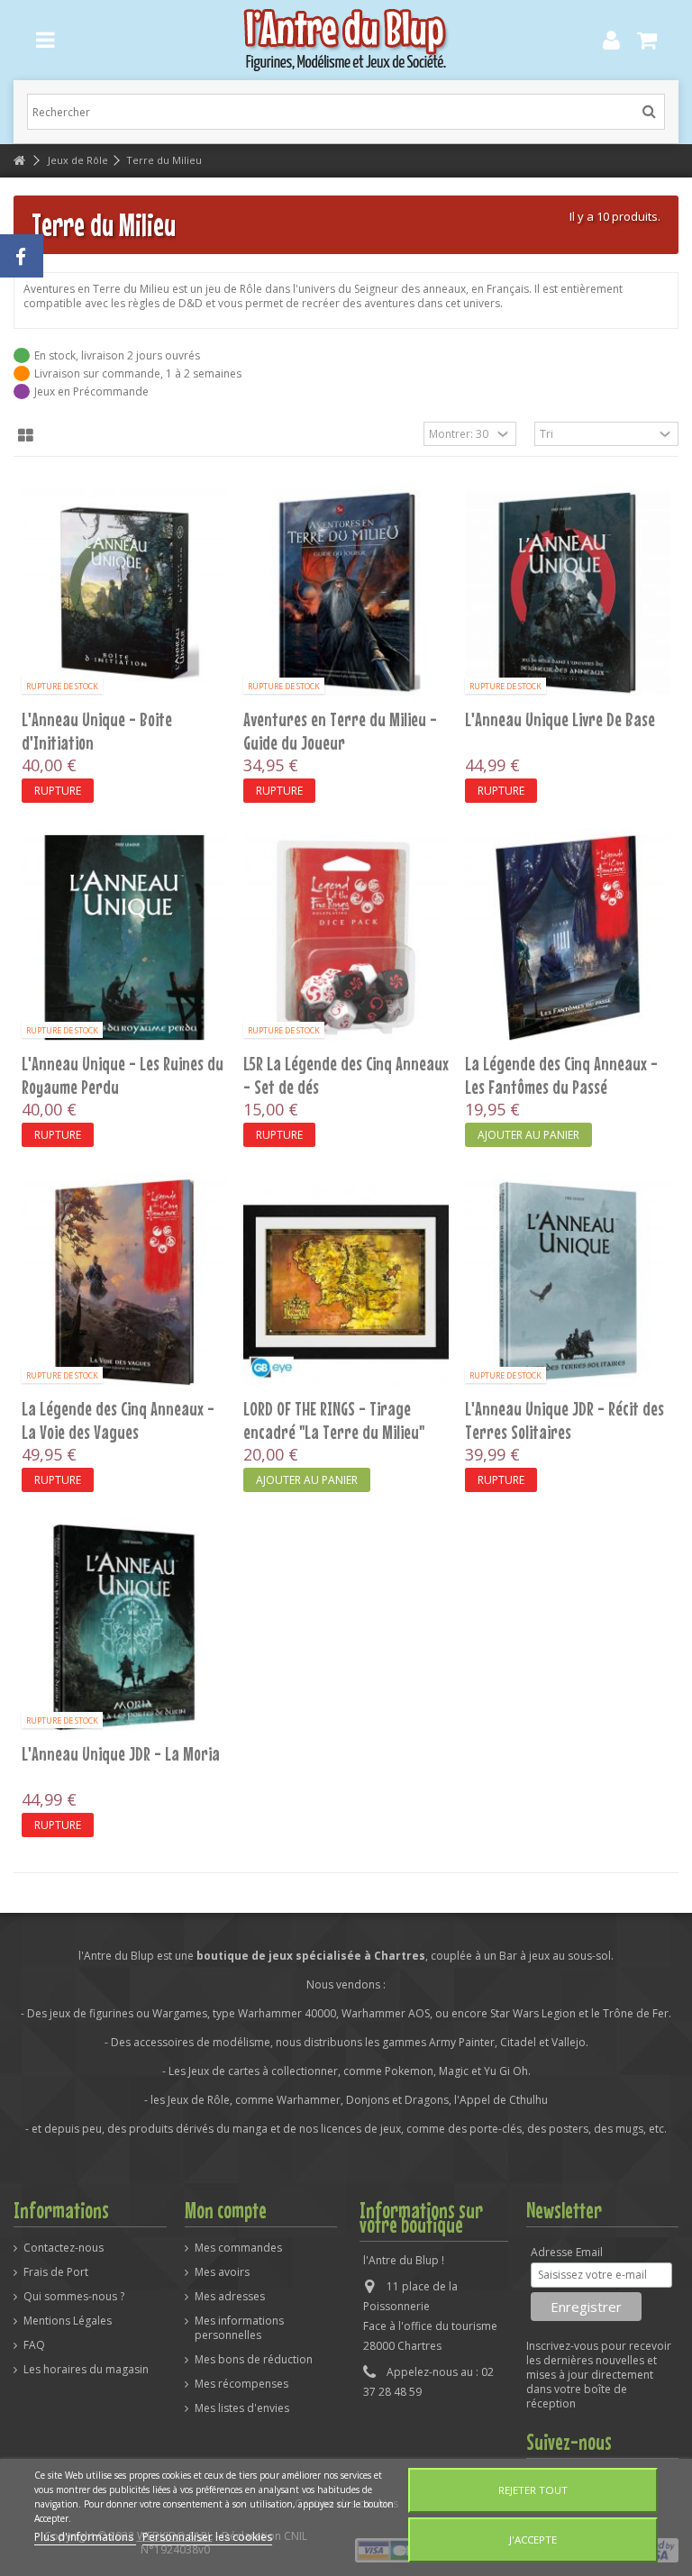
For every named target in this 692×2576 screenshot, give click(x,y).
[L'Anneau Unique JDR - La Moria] (124, 1627)
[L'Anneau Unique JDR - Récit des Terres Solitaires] (568, 1282)
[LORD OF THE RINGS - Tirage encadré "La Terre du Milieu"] (346, 1282)
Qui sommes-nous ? (74, 2297)
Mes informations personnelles (239, 2328)
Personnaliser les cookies (207, 2537)
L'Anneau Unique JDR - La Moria (121, 1753)
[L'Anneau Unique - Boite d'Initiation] (124, 593)
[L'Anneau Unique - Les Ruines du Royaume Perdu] (124, 938)
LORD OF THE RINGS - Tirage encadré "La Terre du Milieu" (334, 1420)
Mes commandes (238, 2248)
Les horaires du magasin (86, 2370)
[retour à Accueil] (19, 161)
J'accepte (533, 2540)
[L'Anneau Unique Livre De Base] (568, 593)
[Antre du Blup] (346, 40)
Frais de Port (56, 2272)
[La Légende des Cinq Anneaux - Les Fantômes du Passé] (568, 938)
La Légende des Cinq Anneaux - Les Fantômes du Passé (561, 1075)
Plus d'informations (85, 2537)
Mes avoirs (222, 2272)
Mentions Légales (68, 2321)
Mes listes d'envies (242, 2408)
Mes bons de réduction (254, 2360)
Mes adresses (230, 2297)
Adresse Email (567, 2253)
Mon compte (226, 2210)
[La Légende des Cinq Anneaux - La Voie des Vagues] (124, 1282)
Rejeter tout (533, 2490)
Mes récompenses (241, 2384)
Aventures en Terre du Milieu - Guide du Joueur (340, 731)
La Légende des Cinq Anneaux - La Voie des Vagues (118, 1420)
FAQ (34, 2345)
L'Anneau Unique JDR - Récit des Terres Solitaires (565, 1420)
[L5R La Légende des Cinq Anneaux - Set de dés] (346, 938)
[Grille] (26, 436)
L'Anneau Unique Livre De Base (560, 719)
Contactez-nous (64, 2248)
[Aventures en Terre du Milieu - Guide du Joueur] (346, 593)
